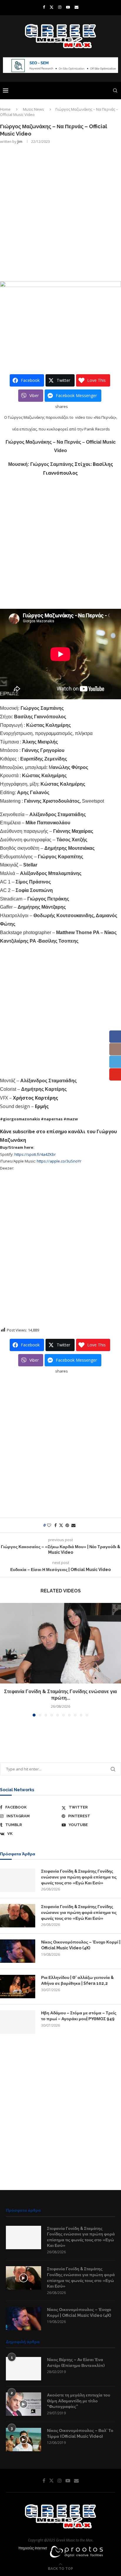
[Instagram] (60, 7)
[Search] (115, 90)
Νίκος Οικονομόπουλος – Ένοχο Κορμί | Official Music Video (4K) (81, 1945)
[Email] (77, 7)
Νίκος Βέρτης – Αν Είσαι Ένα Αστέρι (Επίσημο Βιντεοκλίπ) (76, 2363)
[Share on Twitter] (61, 1525)
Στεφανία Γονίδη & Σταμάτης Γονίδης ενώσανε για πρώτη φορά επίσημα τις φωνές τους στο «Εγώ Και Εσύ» (79, 1877)
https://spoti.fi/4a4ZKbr (35, 1154)
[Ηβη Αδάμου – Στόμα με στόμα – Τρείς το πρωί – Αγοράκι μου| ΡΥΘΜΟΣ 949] (18, 2022)
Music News (33, 109)
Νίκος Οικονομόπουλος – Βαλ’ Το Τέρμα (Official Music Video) (80, 2433)
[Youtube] (68, 7)
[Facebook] (44, 7)
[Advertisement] (60, 212)
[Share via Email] (73, 1525)
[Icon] (23, 2278)
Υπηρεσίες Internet (33, 2548)
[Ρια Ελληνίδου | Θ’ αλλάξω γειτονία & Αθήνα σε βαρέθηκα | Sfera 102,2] (18, 1987)
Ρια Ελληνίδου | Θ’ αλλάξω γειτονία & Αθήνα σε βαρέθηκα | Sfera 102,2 (77, 1980)
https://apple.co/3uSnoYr (59, 1161)
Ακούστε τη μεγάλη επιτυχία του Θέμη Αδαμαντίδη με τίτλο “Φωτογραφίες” (79, 2401)
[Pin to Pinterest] (67, 1525)
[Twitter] (52, 7)
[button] (5, 1659)
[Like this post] (49, 1525)
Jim (20, 142)
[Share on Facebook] (56, 1525)
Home (5, 109)
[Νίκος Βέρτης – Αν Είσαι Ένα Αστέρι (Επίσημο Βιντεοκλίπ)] (23, 2369)
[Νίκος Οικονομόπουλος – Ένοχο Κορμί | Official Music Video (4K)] (18, 1951)
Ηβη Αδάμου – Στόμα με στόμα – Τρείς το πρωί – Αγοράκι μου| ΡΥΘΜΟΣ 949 (79, 2016)
